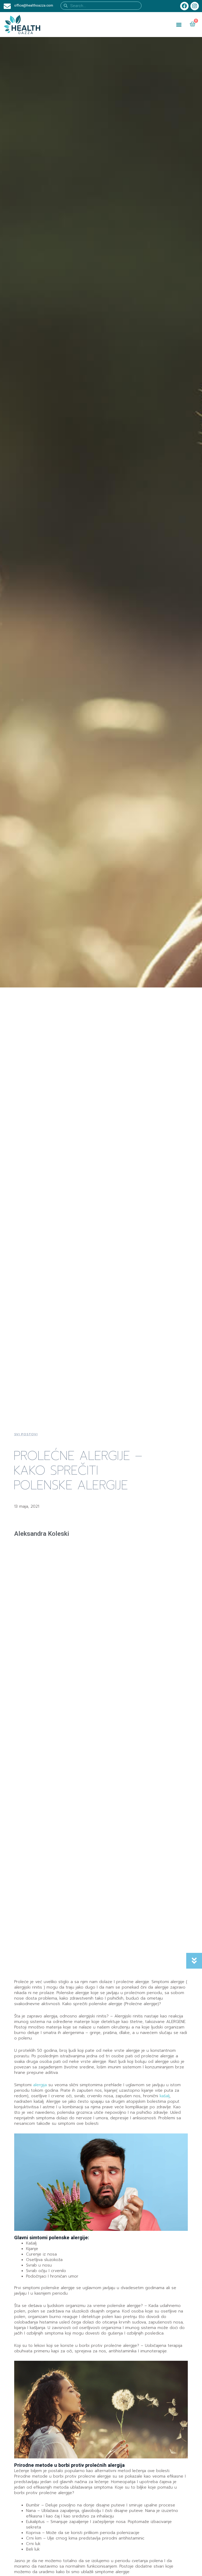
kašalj (165, 2096)
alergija (41, 2085)
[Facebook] (184, 6)
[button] (179, 25)
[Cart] (193, 24)
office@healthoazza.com (34, 5)
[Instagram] (195, 6)
